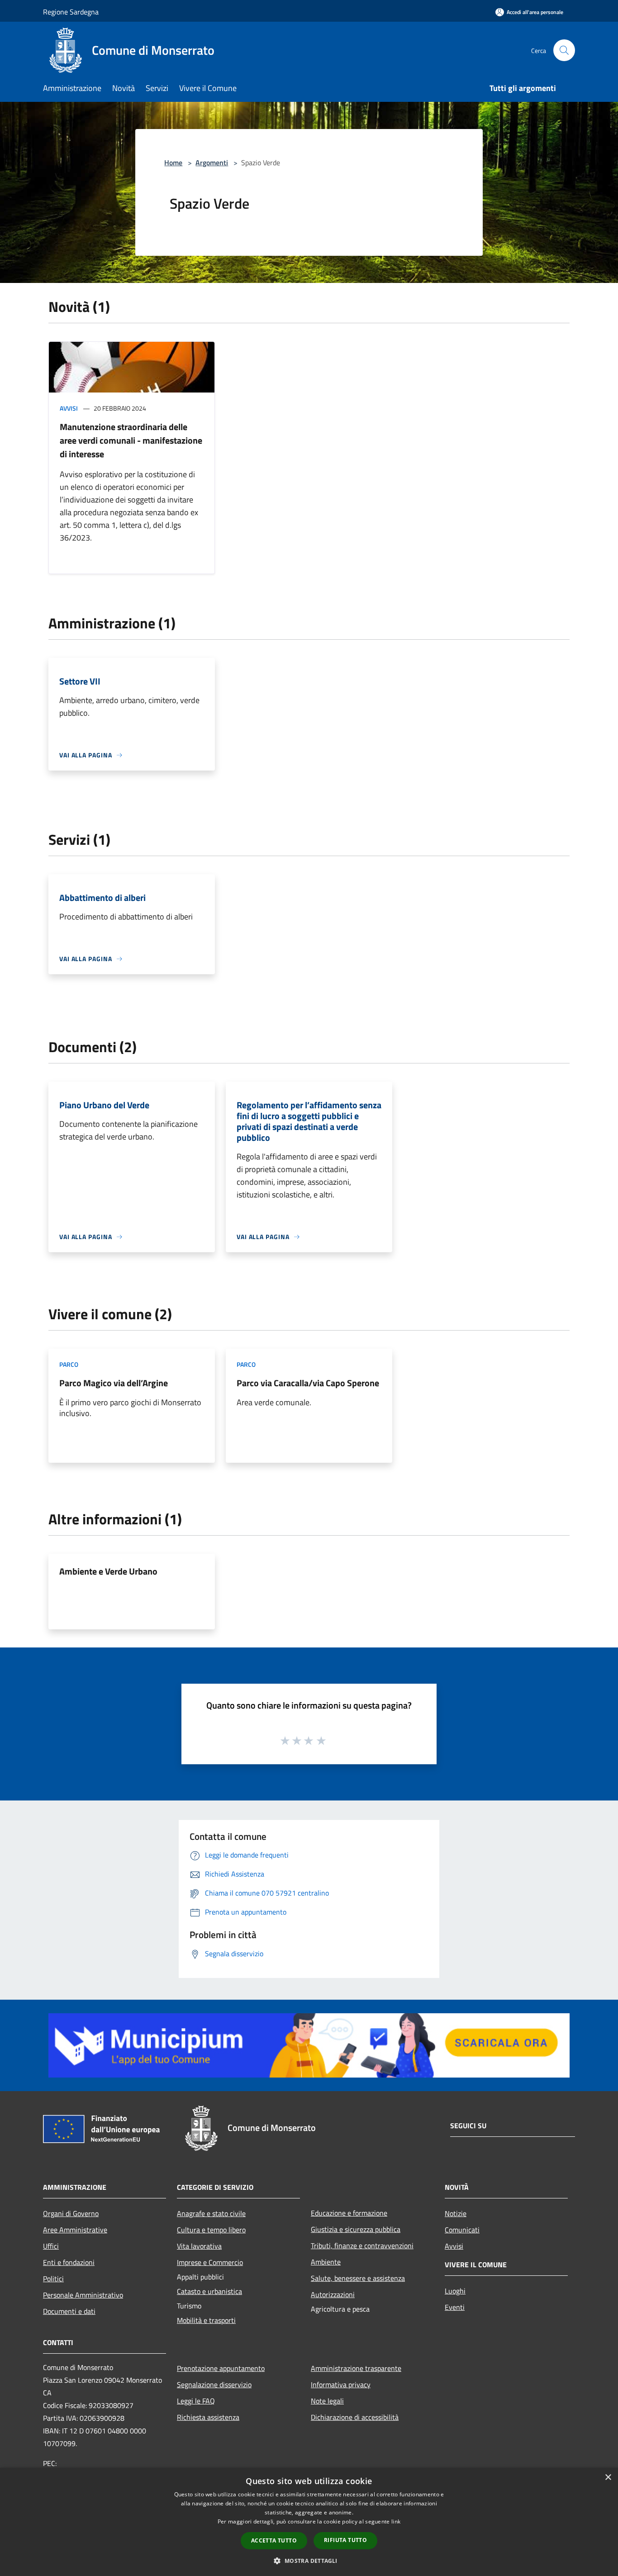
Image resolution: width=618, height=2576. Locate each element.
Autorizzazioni (333, 2294)
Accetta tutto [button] (274, 2540)
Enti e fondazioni (69, 2262)
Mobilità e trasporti (206, 2320)
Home (173, 163)
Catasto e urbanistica (209, 2291)
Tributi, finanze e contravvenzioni (362, 2246)
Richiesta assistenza (208, 2417)
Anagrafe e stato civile (211, 2213)
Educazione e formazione (349, 2213)
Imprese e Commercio (210, 2262)
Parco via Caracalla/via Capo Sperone (308, 1383)
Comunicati (462, 2230)
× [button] (608, 2478)
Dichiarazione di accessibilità (355, 2417)
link (396, 2521)
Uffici (51, 2246)
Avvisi (69, 408)
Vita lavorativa (199, 2246)
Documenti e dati (69, 2311)
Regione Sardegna (71, 12)
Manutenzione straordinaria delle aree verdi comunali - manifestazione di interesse (131, 440)
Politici (53, 2279)
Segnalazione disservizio (214, 2384)
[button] (309, 2561)
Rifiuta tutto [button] (345, 2540)
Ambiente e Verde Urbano (108, 1571)
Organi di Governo (71, 2213)
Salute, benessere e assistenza (358, 2278)
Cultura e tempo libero (211, 2230)
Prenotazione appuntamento (221, 2368)
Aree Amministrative (75, 2230)
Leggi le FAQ (196, 2401)
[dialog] (309, 2522)
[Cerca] (564, 50)
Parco (69, 1364)
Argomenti (212, 163)
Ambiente (326, 2262)
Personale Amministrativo (83, 2295)
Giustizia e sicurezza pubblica (356, 2229)
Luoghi (455, 2291)
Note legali (327, 2401)
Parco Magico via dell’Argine (114, 1383)
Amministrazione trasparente (356, 2368)
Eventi (455, 2307)
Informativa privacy (341, 2384)
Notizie (456, 2213)
